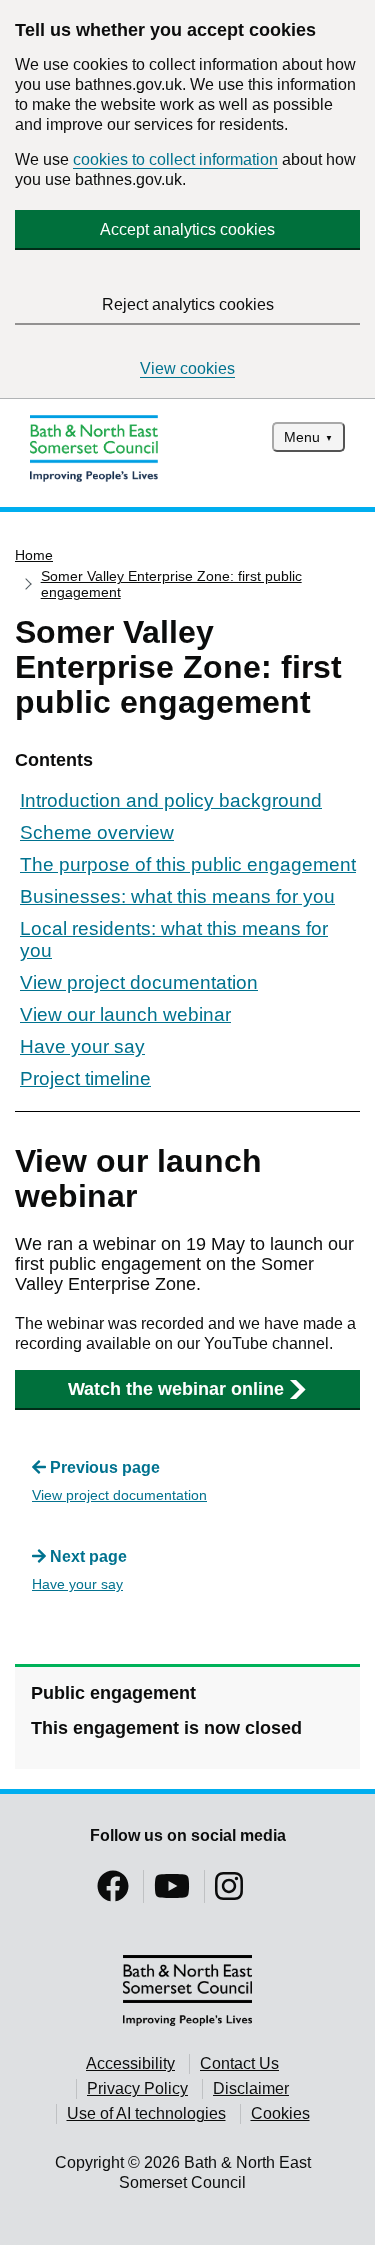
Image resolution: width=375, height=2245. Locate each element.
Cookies (280, 2113)
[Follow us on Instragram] (229, 1892)
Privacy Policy (137, 2088)
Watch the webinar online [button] (176, 1389)
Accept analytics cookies (187, 229)
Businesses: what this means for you (177, 896)
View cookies (187, 368)
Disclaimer (251, 2088)
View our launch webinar (125, 1014)
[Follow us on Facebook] (113, 1892)
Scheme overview (97, 832)
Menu (302, 437)
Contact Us (239, 2063)
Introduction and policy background (171, 800)
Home (34, 555)
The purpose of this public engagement (188, 864)
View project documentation (139, 982)
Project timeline (85, 1078)
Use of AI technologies (146, 2113)
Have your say (82, 1046)
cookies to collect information (175, 159)
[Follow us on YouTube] (172, 1892)
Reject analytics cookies (188, 304)
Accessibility (130, 2063)
